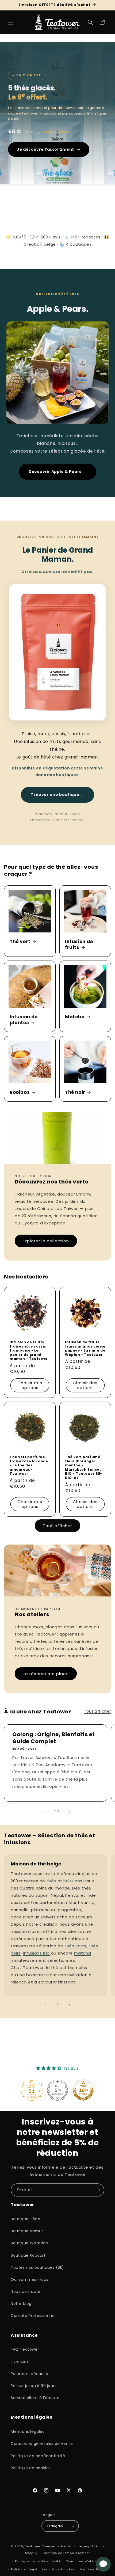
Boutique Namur (27, 2231)
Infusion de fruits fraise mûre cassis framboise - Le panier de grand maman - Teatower (29, 1350)
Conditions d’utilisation (85, 2561)
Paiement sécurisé (29, 2374)
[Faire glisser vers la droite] (69, 1812)
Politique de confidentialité (38, 2456)
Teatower (33, 2546)
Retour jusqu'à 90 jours (34, 2386)
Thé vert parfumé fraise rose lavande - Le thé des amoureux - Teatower (29, 1465)
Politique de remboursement (66, 2553)
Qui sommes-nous (30, 2279)
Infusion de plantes (24, 1020)
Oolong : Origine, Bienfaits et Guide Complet (54, 1738)
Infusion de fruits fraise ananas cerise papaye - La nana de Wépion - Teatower (85, 1348)
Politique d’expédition (29, 2569)
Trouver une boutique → (57, 795)
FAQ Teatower (25, 2349)
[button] (11, 22)
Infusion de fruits (79, 944)
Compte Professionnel (33, 2316)
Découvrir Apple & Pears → (57, 472)
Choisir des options (30, 1385)
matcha (83, 1953)
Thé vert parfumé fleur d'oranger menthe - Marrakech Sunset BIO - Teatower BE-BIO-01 (84, 1467)
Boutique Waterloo (29, 2243)
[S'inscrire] (98, 2190)
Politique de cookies (31, 2468)
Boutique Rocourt (28, 2255)
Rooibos (20, 1092)
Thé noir (75, 1092)
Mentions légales (28, 2431)
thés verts (75, 1946)
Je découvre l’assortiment (45, 149)
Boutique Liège (25, 2219)
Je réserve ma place (46, 1674)
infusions (73, 1881)
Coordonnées (64, 2569)
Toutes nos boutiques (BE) (37, 2267)
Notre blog (21, 2304)
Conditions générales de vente (42, 2444)
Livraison (19, 2362)
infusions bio (36, 1953)
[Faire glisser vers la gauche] (46, 1812)
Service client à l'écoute (35, 2398)
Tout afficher (57, 1526)
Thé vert (20, 942)
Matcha (75, 1017)
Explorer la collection (46, 1241)
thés (51, 1881)
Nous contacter (26, 2292)
